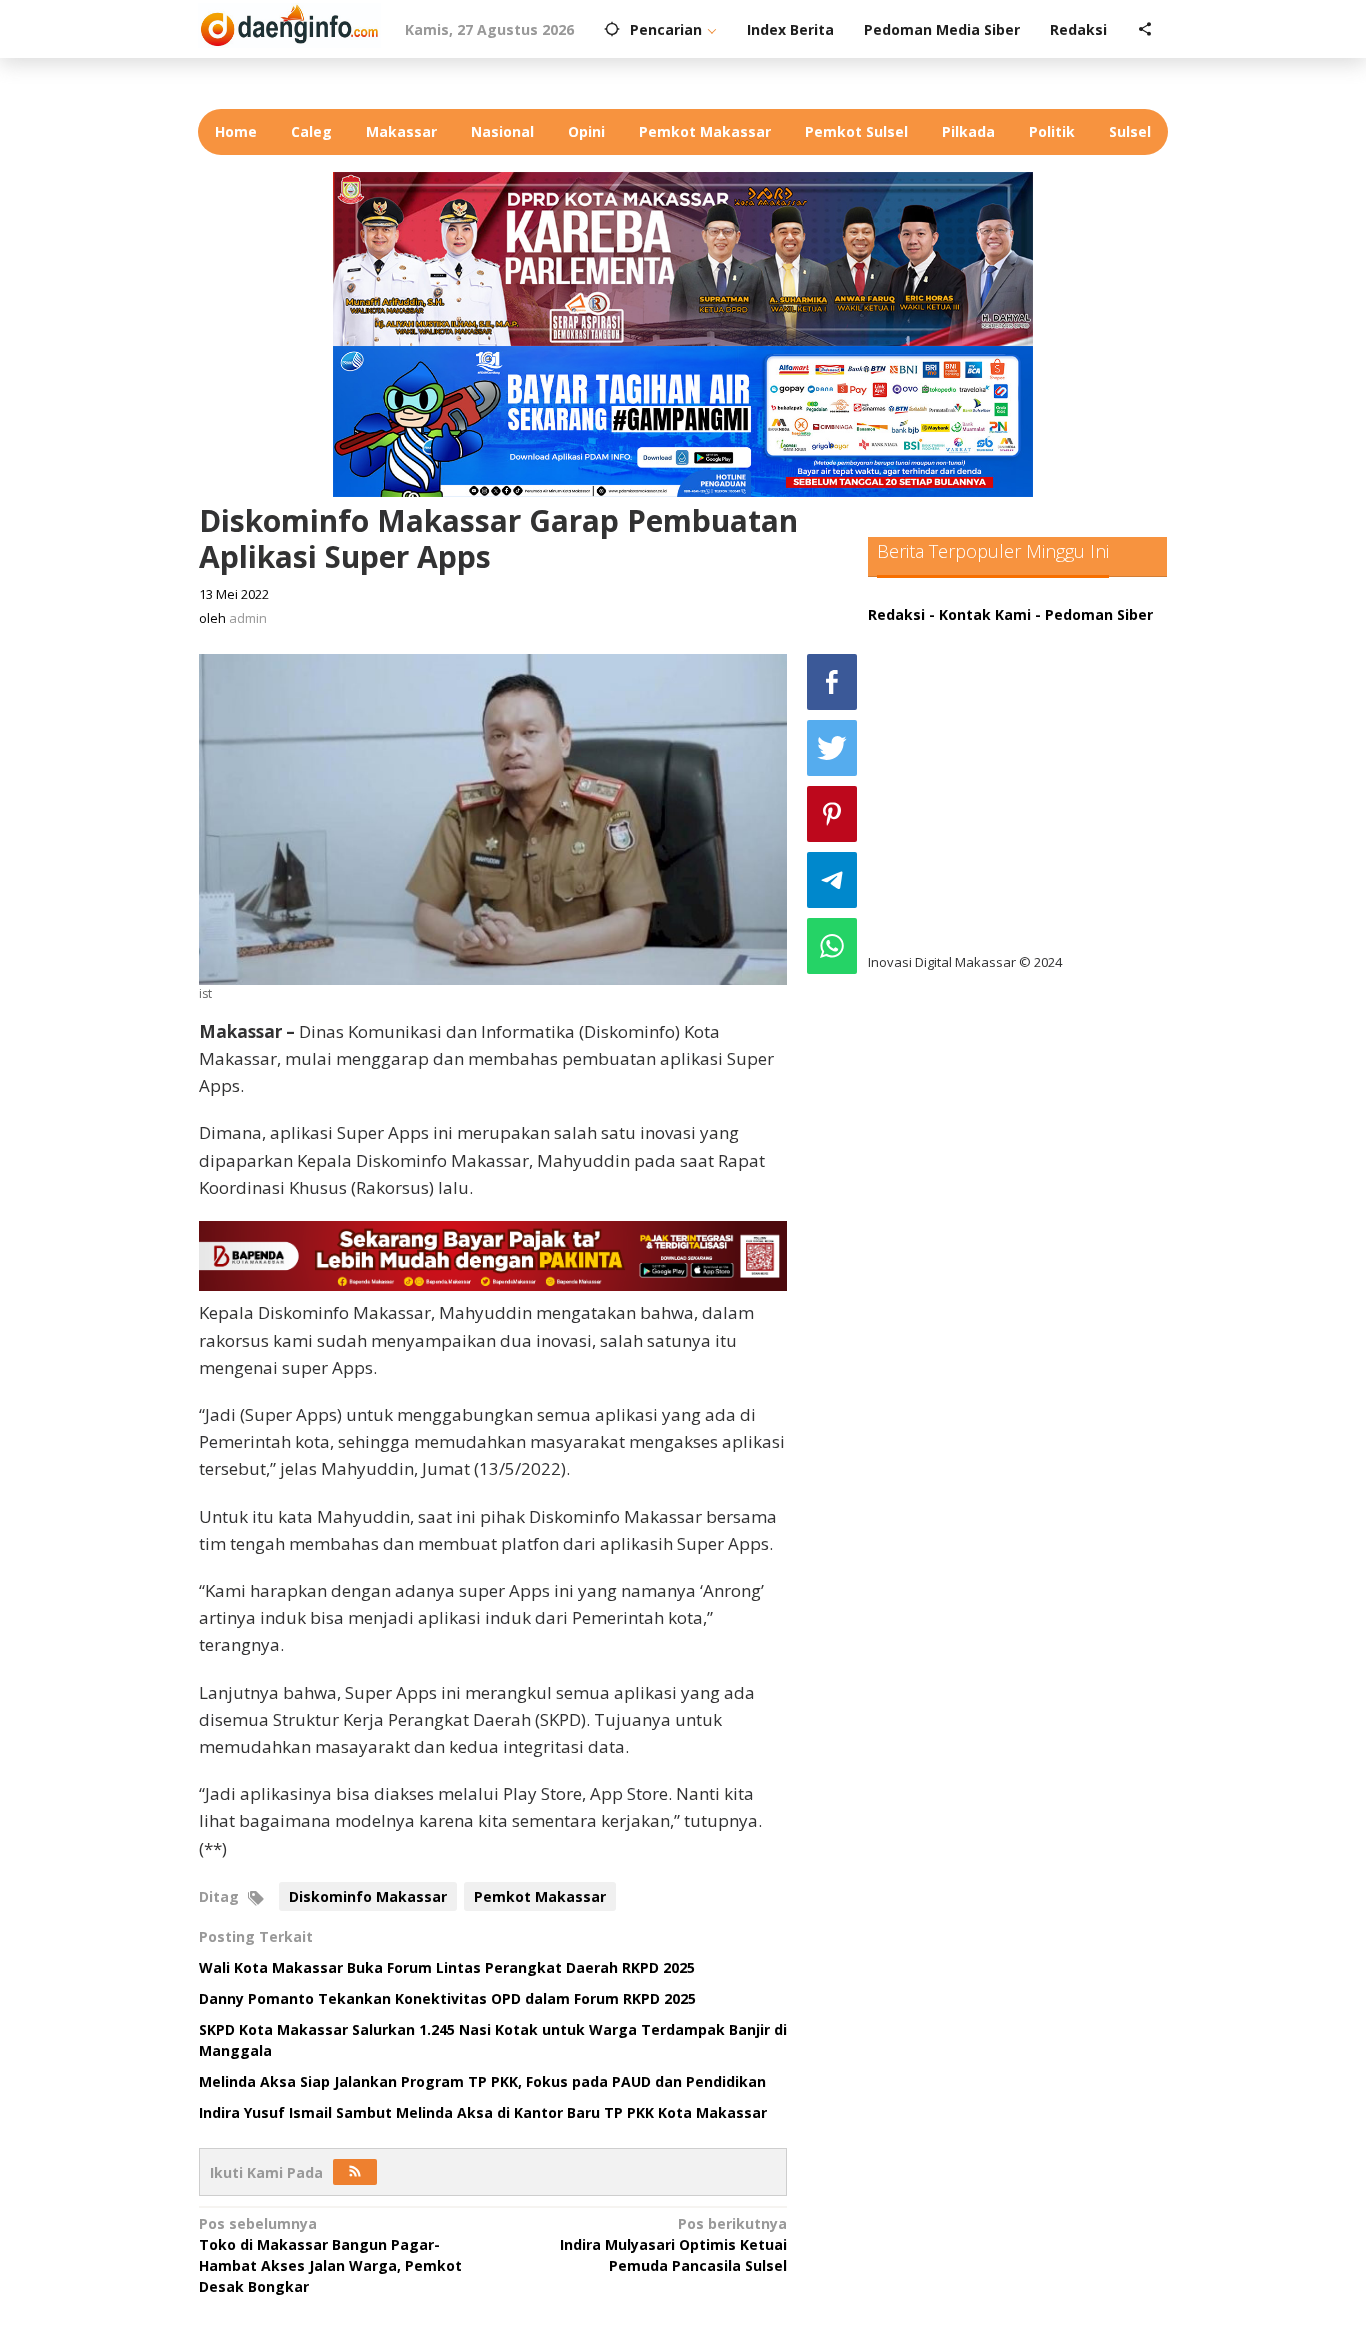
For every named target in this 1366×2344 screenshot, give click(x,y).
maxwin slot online (951, 676)
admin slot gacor (944, 758)
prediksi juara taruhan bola (981, 922)
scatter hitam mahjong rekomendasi (1017, 635)
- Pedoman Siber (1094, 614)
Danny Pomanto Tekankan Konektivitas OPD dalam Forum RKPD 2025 (447, 1998)
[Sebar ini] (832, 682)
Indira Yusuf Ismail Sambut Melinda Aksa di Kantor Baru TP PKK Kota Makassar (483, 2112)
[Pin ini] (832, 814)
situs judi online (940, 799)
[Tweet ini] (832, 748)
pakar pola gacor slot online (984, 881)
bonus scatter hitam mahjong (991, 840)
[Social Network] (1145, 30)
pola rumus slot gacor (962, 717)
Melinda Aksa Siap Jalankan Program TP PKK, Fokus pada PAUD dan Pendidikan (482, 2081)
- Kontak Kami (980, 614)
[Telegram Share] (832, 880)
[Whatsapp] (832, 946)
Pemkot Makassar (540, 1896)
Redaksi (896, 614)
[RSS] (355, 2172)
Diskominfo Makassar (368, 1896)
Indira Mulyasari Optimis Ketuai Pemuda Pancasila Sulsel (673, 2244)
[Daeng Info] (289, 22)
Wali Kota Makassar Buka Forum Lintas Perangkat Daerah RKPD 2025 (447, 1967)
